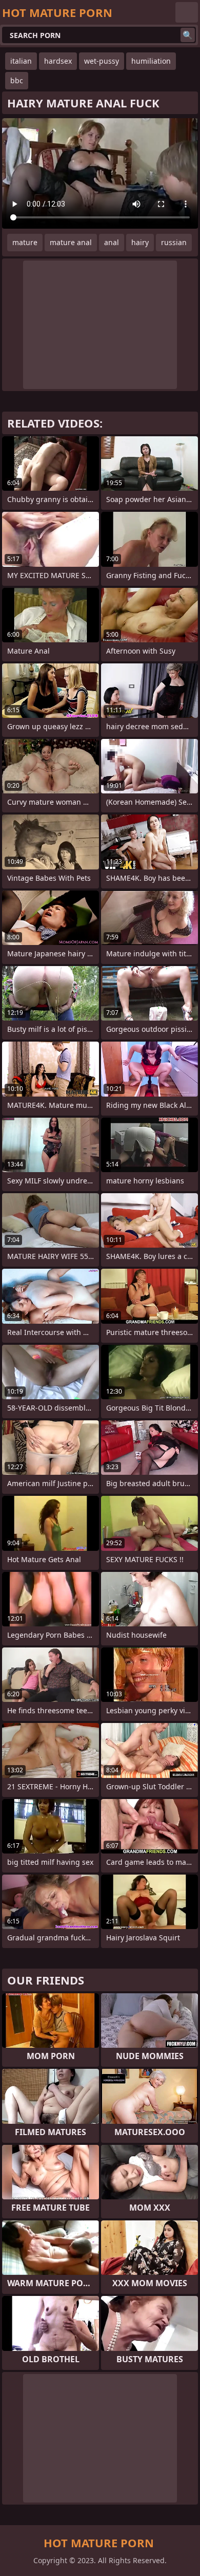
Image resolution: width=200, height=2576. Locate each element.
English (187, 12)
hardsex (58, 61)
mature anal (71, 242)
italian (21, 61)
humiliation (151, 61)
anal (112, 242)
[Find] (188, 35)
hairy (140, 242)
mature (25, 242)
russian (174, 242)
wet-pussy (102, 61)
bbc (17, 80)
